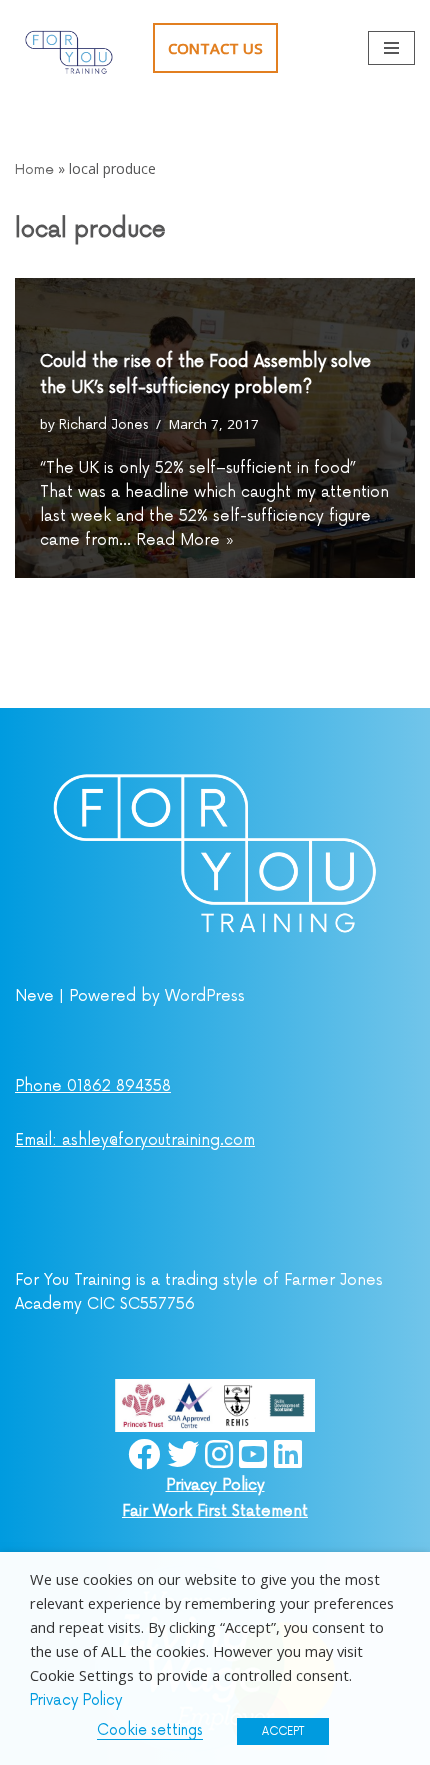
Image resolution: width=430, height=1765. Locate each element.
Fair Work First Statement (215, 1511)
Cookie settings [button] (150, 1730)
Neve (34, 996)
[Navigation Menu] (391, 48)
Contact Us (215, 48)
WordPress (205, 996)
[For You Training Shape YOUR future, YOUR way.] (69, 48)
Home (34, 169)
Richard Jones (103, 425)
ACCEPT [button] (283, 1731)
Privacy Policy (215, 1485)
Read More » (185, 540)
